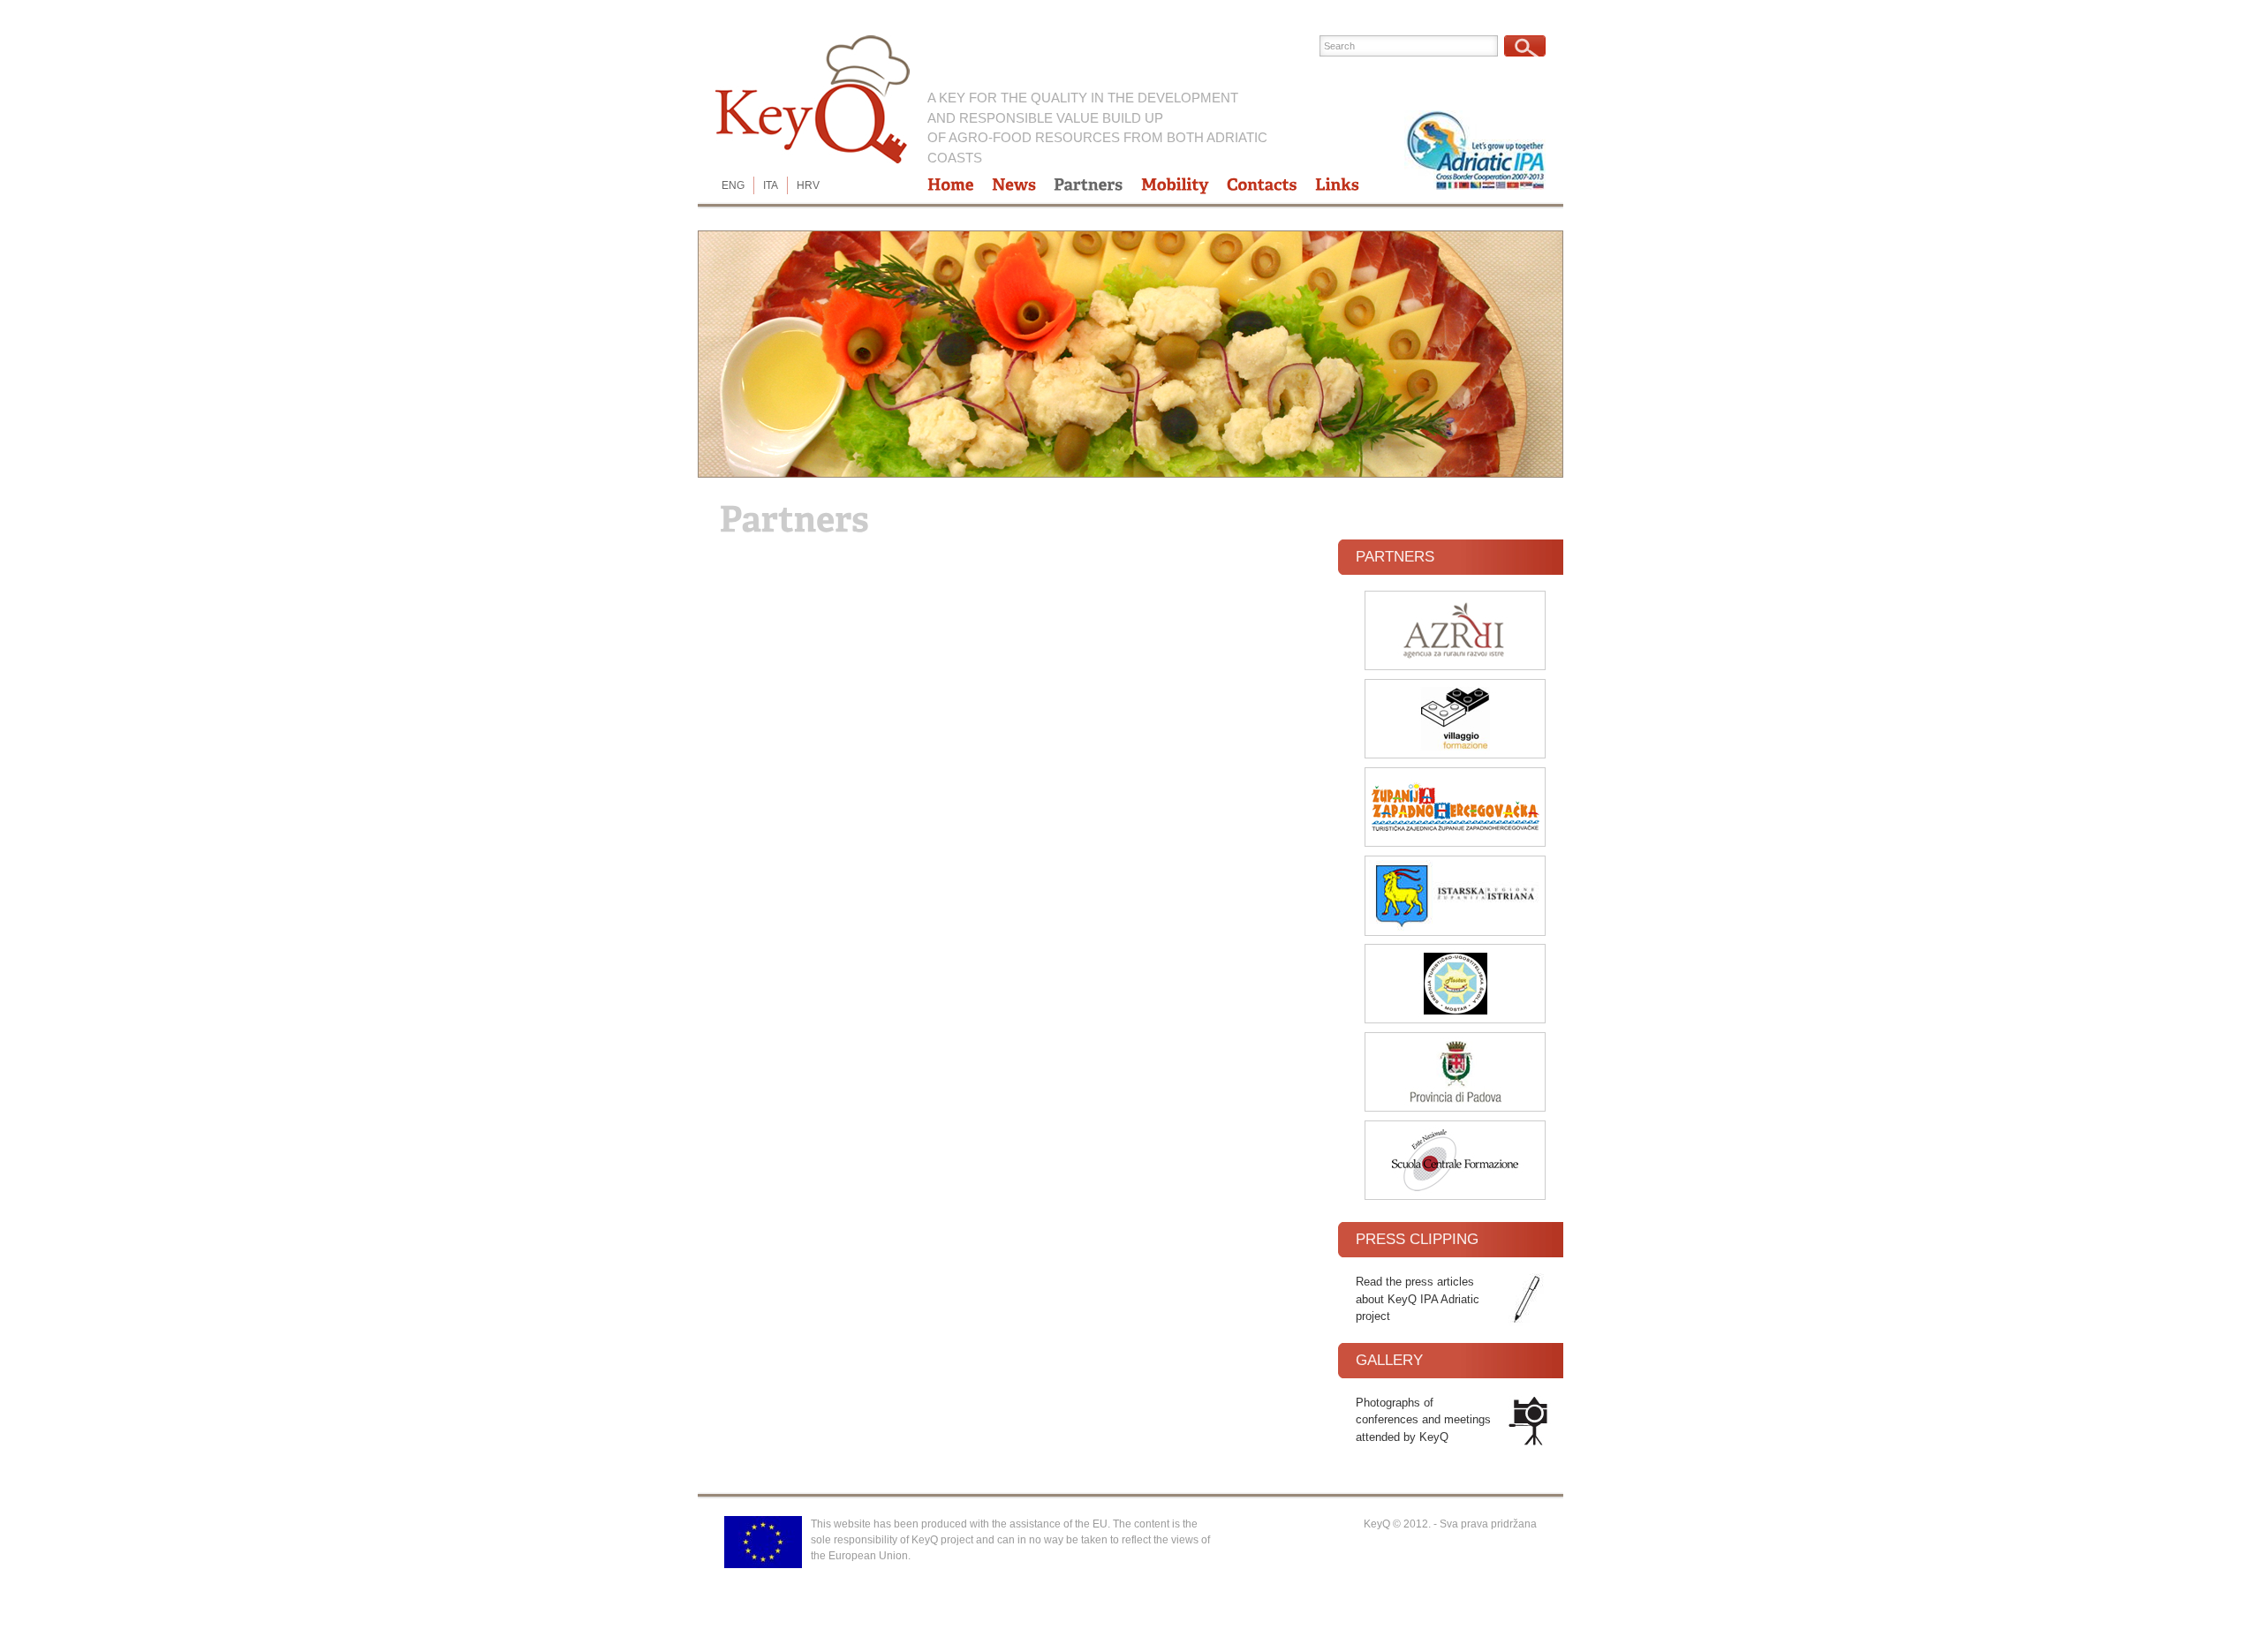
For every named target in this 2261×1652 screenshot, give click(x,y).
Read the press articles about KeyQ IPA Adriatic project (1418, 1299)
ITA (771, 185)
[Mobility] (1175, 185)
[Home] (951, 185)
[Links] (1337, 185)
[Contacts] (1262, 185)
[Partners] (1089, 185)
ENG (733, 185)
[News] (1014, 185)
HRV (808, 185)
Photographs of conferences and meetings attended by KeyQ (1423, 1420)
